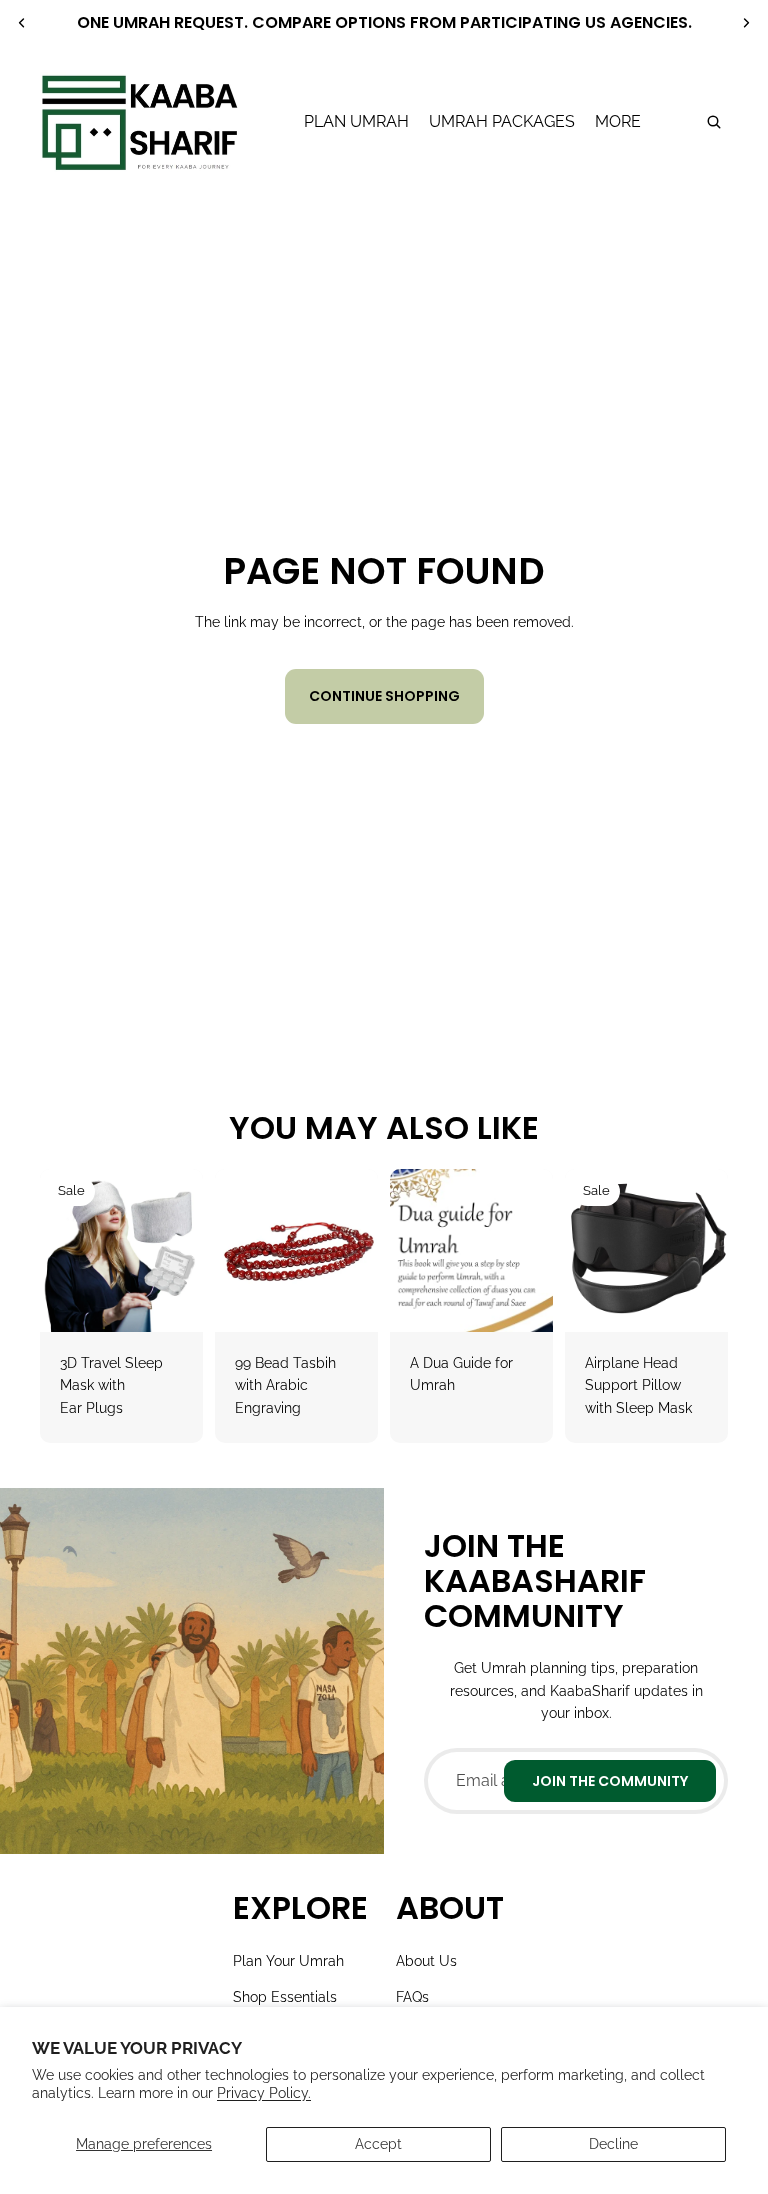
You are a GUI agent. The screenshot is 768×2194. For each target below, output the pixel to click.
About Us (426, 1961)
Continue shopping (384, 696)
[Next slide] (746, 23)
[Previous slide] (22, 23)
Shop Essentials (285, 1997)
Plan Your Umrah (288, 1961)
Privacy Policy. (264, 2093)
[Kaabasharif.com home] (139, 122)
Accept (378, 2144)
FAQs (412, 1997)
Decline (613, 2144)
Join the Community (610, 1781)
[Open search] (714, 122)
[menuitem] (618, 122)
